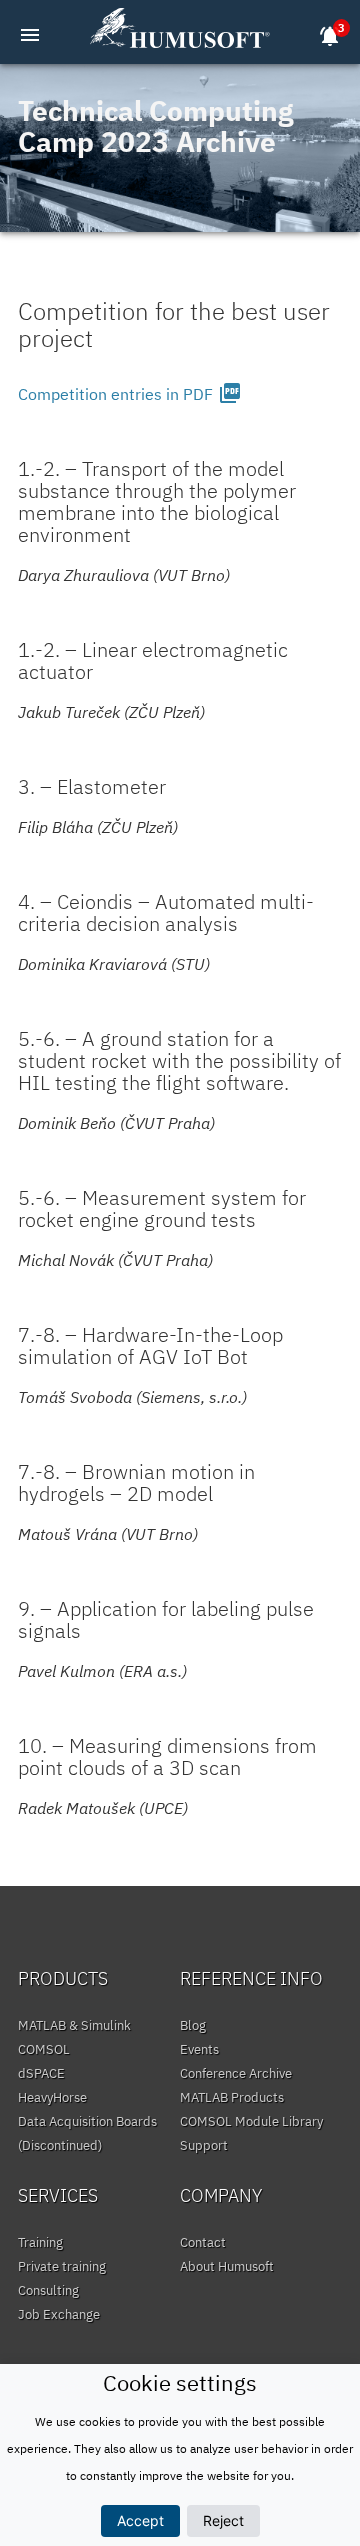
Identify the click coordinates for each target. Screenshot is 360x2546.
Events (199, 2049)
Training (40, 2242)
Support (204, 2145)
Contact (203, 2242)
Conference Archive (236, 2073)
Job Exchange (59, 2314)
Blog (193, 2025)
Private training (62, 2266)
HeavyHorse (52, 2097)
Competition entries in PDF (130, 394)
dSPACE (41, 2073)
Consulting (48, 2290)
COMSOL (44, 2049)
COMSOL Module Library (251, 2121)
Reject (223, 2520)
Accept (140, 2520)
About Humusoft (227, 2266)
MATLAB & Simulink (74, 2025)
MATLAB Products (232, 2097)
